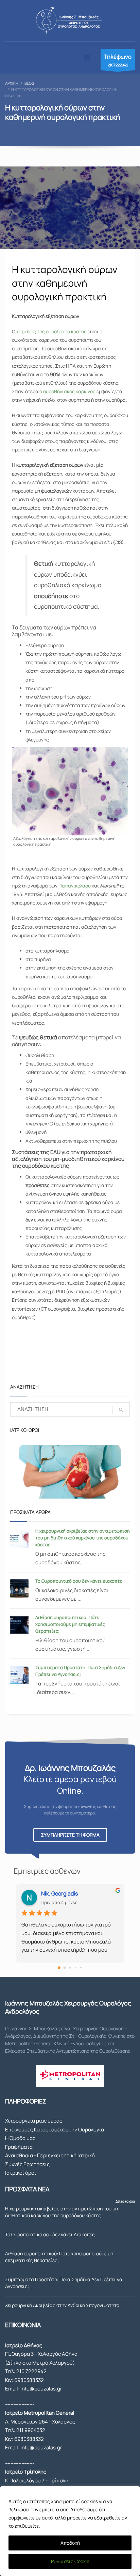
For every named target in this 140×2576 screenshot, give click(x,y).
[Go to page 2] (70, 1968)
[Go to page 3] (75, 1968)
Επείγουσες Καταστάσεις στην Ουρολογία (55, 2130)
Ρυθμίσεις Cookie (70, 2561)
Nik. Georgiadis (59, 1893)
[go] (121, 1410)
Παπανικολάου (75, 886)
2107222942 (118, 60)
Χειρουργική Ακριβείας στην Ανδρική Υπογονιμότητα (62, 2305)
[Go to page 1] (65, 1968)
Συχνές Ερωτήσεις (27, 2164)
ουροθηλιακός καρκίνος (69, 391)
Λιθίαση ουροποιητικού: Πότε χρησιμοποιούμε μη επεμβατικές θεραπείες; (70, 1624)
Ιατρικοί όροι (21, 2173)
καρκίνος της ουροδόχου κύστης (51, 331)
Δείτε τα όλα (125, 2201)
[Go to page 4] (81, 1968)
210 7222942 (31, 2371)
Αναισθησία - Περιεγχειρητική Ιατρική (50, 2155)
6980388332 (29, 2380)
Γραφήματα (19, 2147)
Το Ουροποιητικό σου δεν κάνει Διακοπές (79, 1581)
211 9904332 (31, 2430)
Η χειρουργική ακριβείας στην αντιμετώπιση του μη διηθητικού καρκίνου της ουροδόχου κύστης (83, 1538)
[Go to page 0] (59, 1968)
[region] (70, 2531)
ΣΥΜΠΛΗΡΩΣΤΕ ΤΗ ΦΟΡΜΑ (70, 1835)
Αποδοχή (70, 2543)
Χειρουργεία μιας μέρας (34, 2121)
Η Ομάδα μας (20, 2138)
